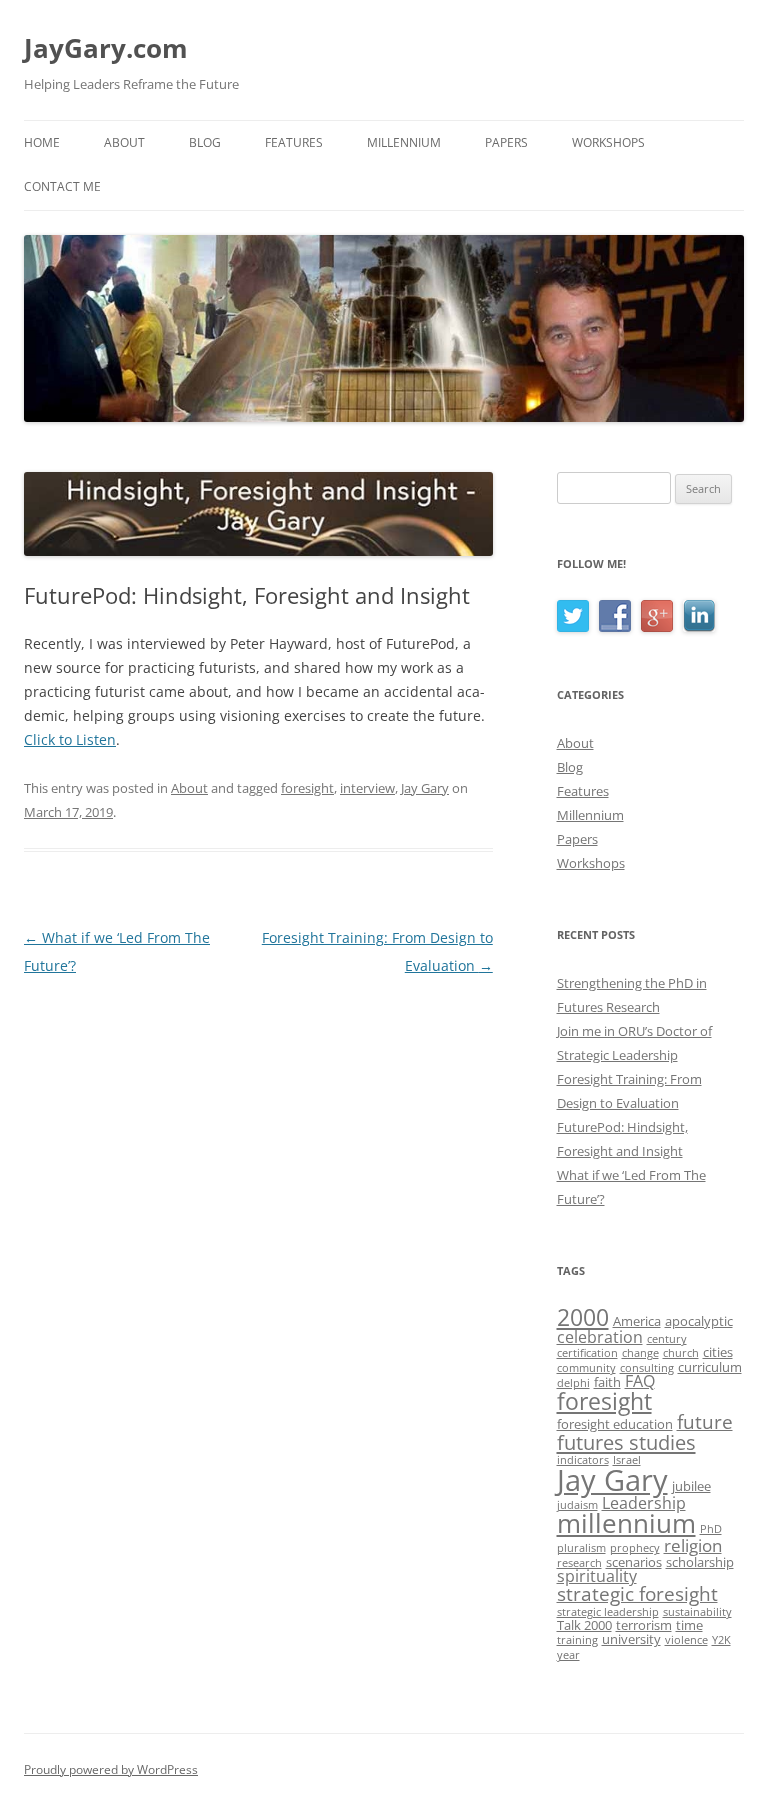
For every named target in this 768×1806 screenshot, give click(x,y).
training (577, 1640)
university (631, 1639)
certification (587, 1353)
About (124, 142)
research (579, 1563)
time (689, 1625)
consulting (647, 1368)
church (681, 1353)
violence (686, 1640)
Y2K (721, 1640)
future (705, 1422)
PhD (711, 1529)
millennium (626, 1523)
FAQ (640, 1381)
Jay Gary (425, 788)
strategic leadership (608, 1612)
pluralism (581, 1548)
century (667, 1339)
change (640, 1353)
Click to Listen (70, 739)
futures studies (626, 1442)
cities (718, 1352)
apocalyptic (699, 1321)
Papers (506, 142)
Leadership (644, 1503)
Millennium (404, 142)
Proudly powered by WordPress (111, 1769)
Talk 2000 (584, 1625)
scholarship (700, 1562)
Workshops (608, 142)
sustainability (697, 1612)
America (637, 1321)
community (586, 1368)
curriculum (710, 1367)
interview (367, 788)
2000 (583, 1317)
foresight (307, 788)
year (568, 1655)
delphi (573, 1383)
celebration (600, 1337)
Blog (205, 142)
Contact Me (62, 186)
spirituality (597, 1576)
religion (693, 1545)
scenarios (634, 1562)
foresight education (615, 1424)
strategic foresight (637, 1594)
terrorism (644, 1625)
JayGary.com (106, 48)
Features (294, 142)
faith (607, 1382)
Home (42, 142)
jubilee (691, 1486)
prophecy (635, 1548)
